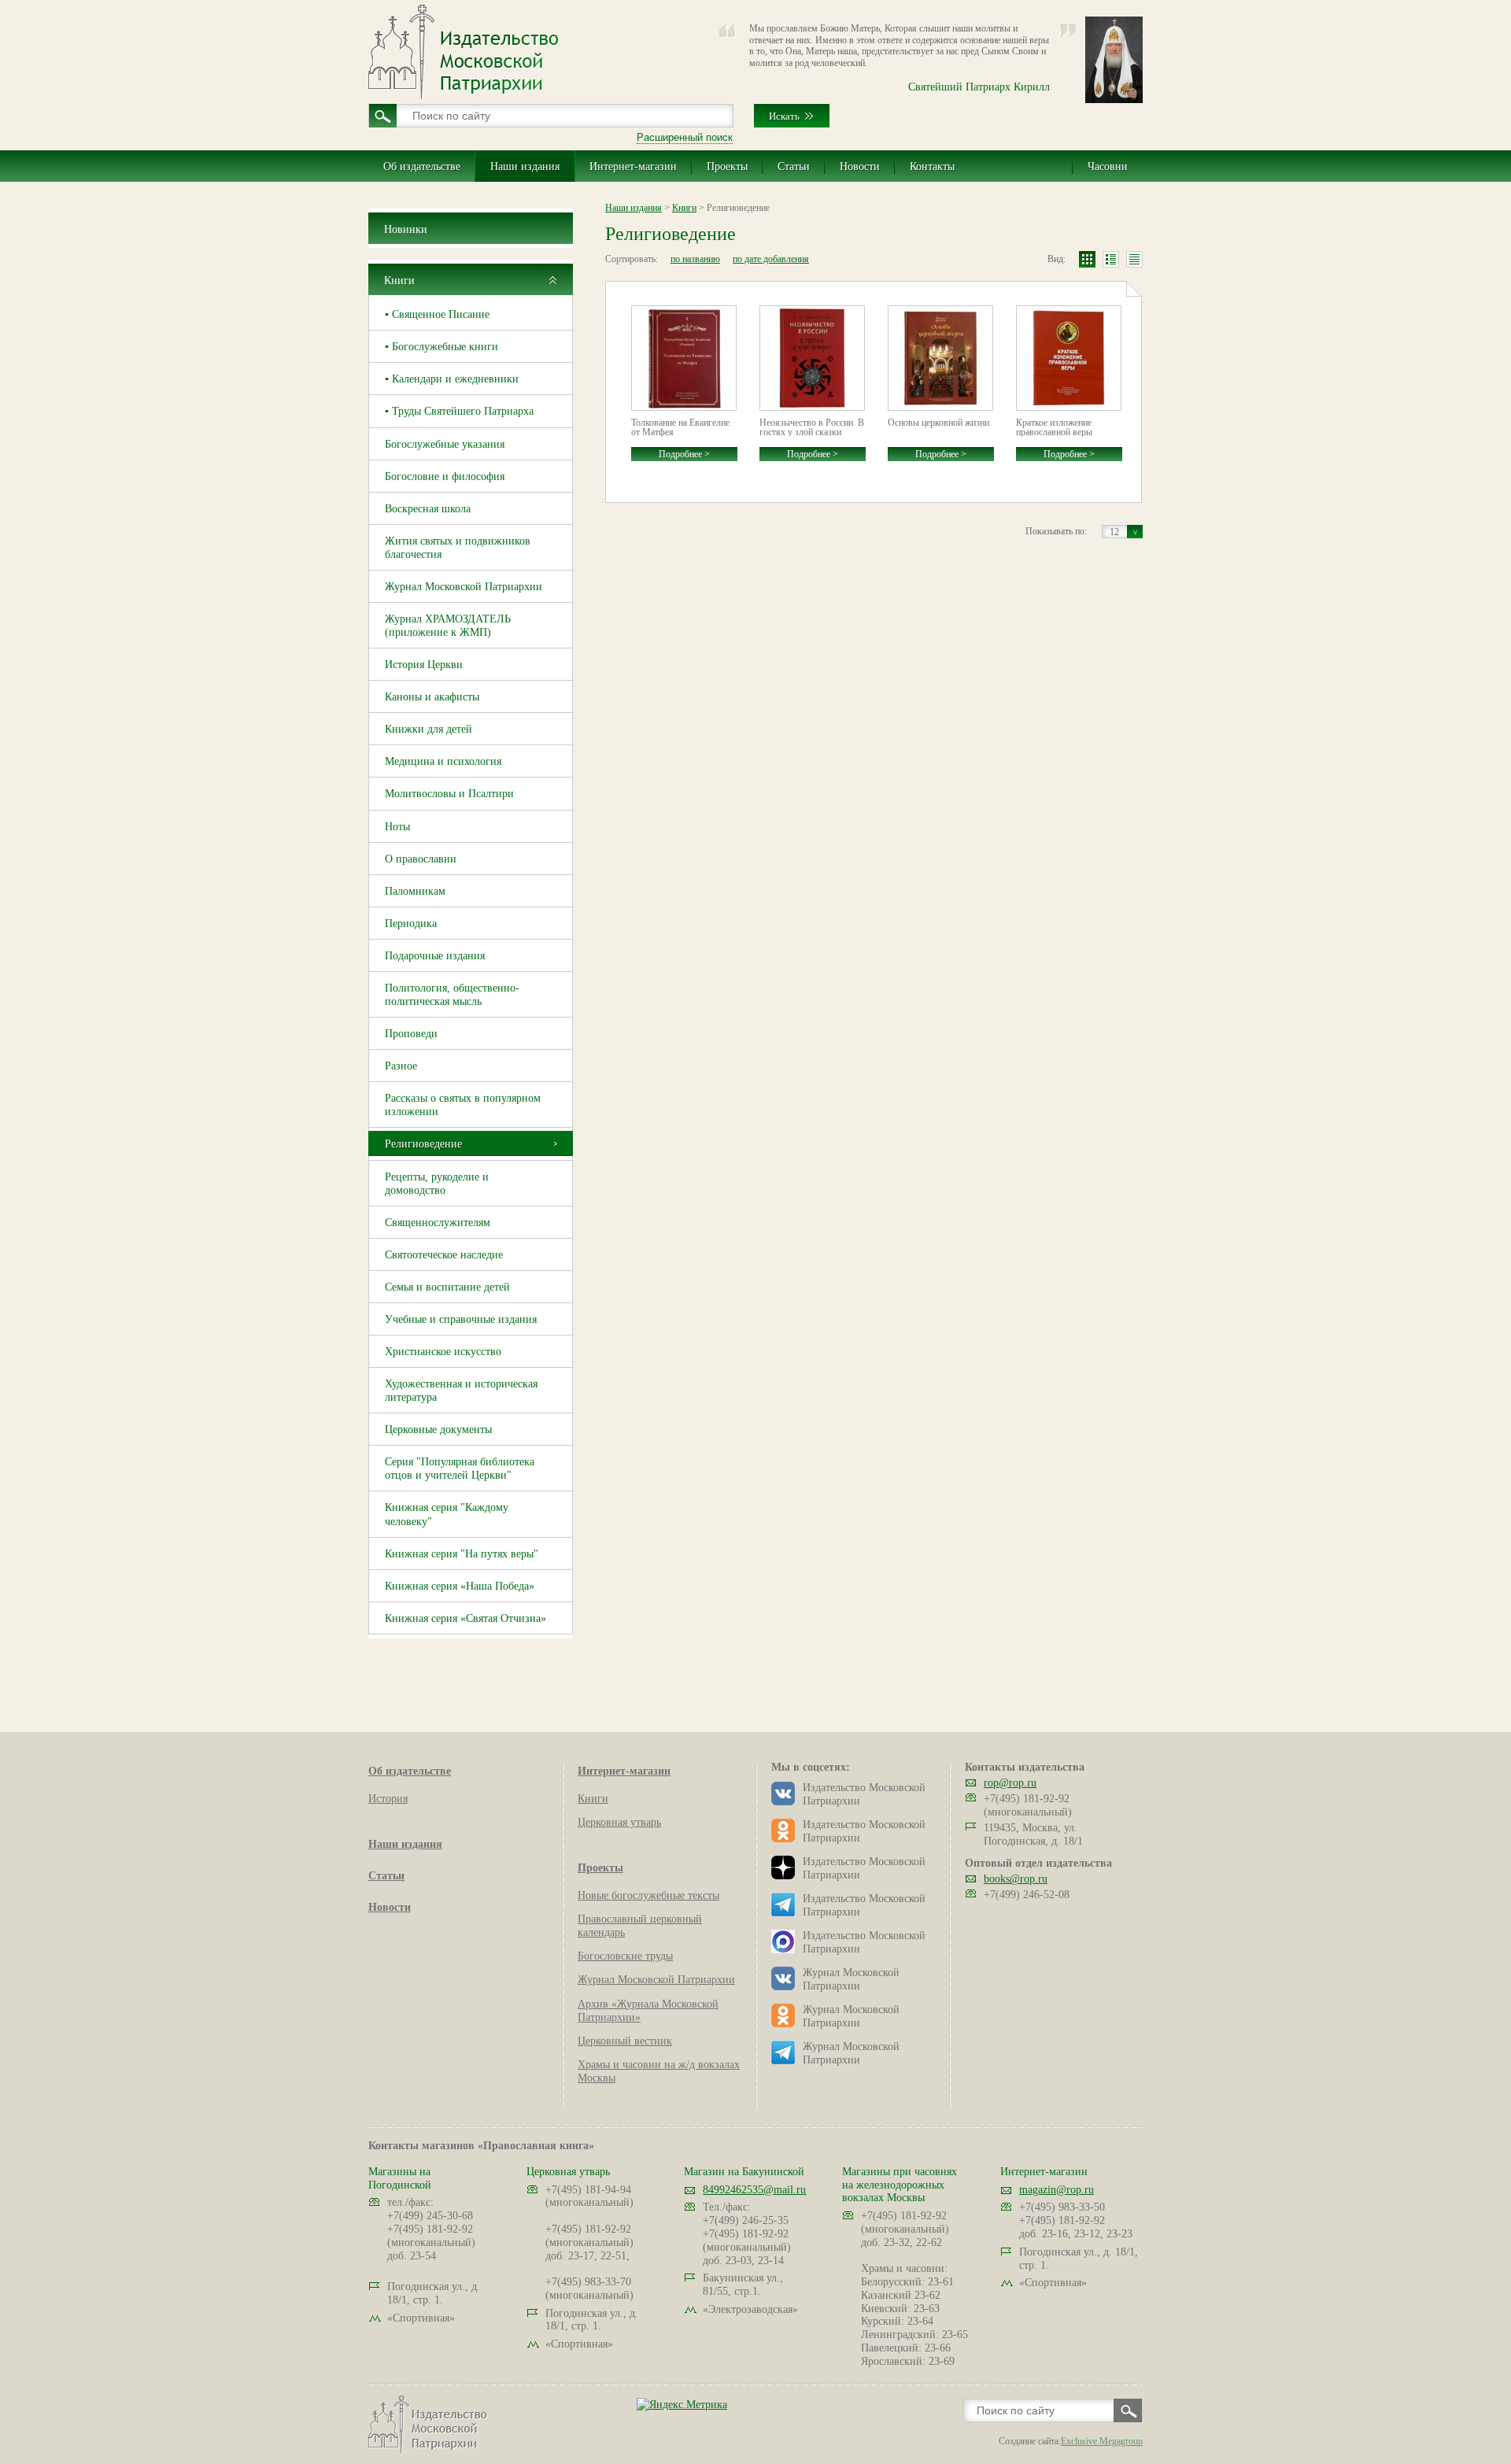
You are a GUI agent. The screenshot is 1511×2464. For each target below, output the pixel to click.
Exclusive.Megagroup (1102, 2441)
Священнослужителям (438, 1223)
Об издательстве (422, 166)
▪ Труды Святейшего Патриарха (459, 411)
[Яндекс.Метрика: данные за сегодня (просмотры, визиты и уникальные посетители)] (682, 2405)
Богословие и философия (445, 477)
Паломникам (415, 891)
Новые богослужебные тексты (648, 1895)
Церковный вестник (625, 2041)
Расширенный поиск (685, 137)
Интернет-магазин (633, 166)
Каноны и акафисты (432, 697)
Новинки (406, 229)
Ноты (397, 827)
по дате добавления (771, 259)
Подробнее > (684, 454)
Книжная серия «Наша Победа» (460, 1586)
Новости (860, 166)
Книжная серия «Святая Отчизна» (465, 1618)
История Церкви (424, 665)
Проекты (727, 166)
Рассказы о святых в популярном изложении (463, 1105)
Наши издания (525, 166)
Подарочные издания (435, 956)
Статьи (794, 166)
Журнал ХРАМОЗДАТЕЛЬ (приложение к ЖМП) (448, 626)
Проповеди (411, 1034)
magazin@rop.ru (1057, 2190)
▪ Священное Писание (437, 314)
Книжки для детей (429, 729)
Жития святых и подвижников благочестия (458, 548)
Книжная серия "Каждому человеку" (447, 1514)
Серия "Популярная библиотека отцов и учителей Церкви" (460, 1468)
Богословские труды (625, 1956)
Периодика (411, 924)
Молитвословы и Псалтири (449, 794)
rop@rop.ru (1010, 1783)
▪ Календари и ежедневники (452, 379)
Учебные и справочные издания (461, 1319)
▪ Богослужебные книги (441, 347)
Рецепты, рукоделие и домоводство (437, 1184)
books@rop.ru (1016, 1879)
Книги (399, 281)
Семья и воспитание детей (447, 1287)
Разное (401, 1066)
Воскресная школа (428, 509)
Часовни (1108, 166)
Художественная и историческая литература (461, 1391)
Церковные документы (438, 1430)
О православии (421, 859)
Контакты (932, 166)
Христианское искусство (443, 1352)
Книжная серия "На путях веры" (462, 1554)
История (388, 1799)
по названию (695, 259)
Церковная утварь (619, 1822)
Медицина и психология (443, 761)
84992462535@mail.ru (754, 2190)
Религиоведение (423, 1144)
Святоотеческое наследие (444, 1255)
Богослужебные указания (445, 444)
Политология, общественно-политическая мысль (452, 995)
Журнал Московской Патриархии (464, 587)
